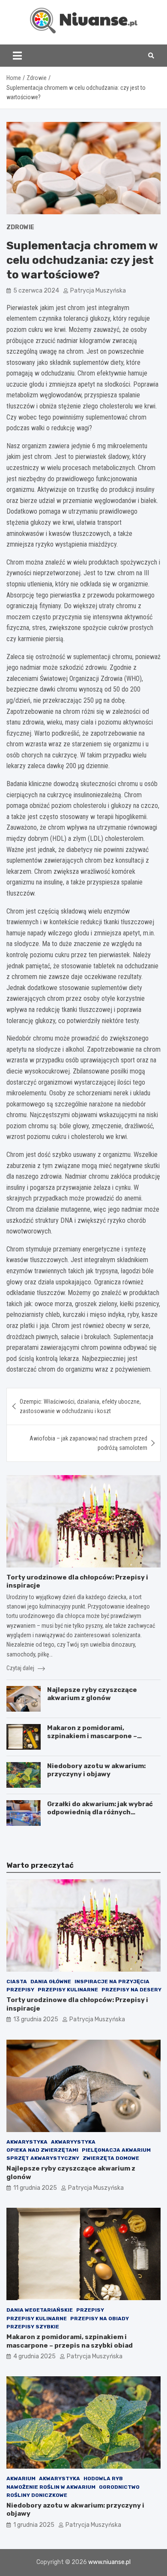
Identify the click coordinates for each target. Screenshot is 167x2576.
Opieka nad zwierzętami (42, 2150)
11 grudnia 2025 (35, 2188)
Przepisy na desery (131, 1990)
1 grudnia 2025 (34, 2525)
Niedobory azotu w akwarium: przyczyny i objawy (96, 1770)
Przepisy (20, 1990)
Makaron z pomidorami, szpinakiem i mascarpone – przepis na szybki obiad (92, 1736)
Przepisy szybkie (33, 2327)
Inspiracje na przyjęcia (112, 1982)
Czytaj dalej (21, 1668)
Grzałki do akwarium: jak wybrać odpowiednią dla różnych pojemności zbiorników (100, 1812)
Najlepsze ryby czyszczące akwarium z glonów (92, 1694)
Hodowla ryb (103, 2478)
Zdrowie (20, 227)
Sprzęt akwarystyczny (43, 2158)
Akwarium (21, 2478)
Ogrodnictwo (119, 2487)
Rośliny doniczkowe (37, 2495)
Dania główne (51, 1982)
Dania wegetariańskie (40, 2310)
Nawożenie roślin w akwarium (51, 2487)
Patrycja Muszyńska (98, 291)
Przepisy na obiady (100, 2319)
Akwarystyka (27, 2142)
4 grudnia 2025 (34, 2356)
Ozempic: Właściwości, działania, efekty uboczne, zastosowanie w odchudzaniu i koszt (80, 1406)
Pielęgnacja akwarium (116, 2150)
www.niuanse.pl (109, 2562)
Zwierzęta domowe (111, 2158)
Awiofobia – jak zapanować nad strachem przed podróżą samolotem (88, 1443)
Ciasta (17, 1982)
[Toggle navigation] (17, 56)
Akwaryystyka (73, 2142)
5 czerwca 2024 (36, 291)
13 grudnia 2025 (36, 2019)
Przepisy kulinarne (68, 1990)
